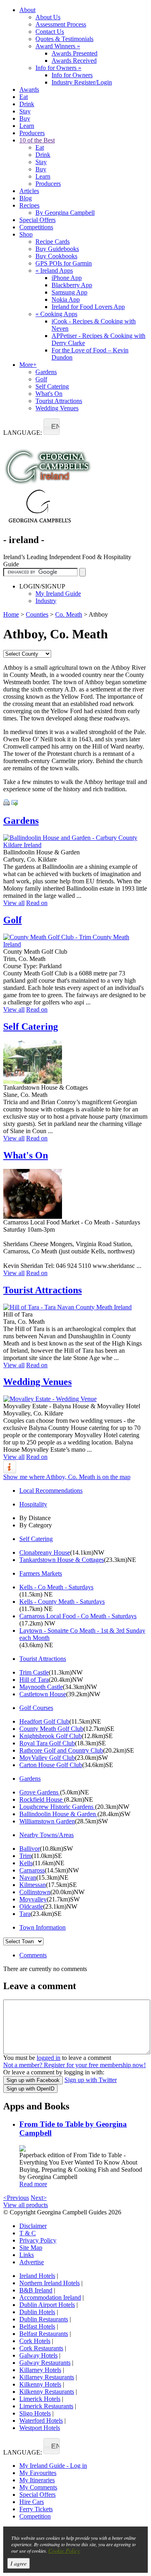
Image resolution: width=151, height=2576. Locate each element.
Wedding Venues (57, 408)
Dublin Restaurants (44, 2319)
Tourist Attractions (59, 401)
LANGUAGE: (23, 433)
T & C (28, 2233)
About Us (48, 17)
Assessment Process (61, 24)
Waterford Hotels (41, 2421)
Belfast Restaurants (44, 2334)
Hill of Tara (34, 1680)
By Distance (35, 1518)
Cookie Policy (64, 2550)
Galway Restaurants (45, 2363)
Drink (27, 104)
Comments (33, 1955)
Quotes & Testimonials (64, 39)
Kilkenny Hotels (40, 2384)
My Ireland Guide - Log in (53, 2466)
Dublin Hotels (37, 2312)
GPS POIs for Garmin (64, 263)
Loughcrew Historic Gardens (57, 1807)
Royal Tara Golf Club (47, 1743)
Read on (37, 903)
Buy (25, 118)
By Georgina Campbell (65, 213)
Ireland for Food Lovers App (88, 307)
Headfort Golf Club (44, 1721)
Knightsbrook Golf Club (51, 1736)
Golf (41, 379)
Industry (46, 601)
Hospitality (33, 1504)
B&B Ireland (36, 2290)
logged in (49, 2058)
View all (14, 903)
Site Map (31, 2248)
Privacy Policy (38, 2240)
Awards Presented (74, 53)
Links (27, 2255)
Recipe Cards (53, 242)
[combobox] (52, 427)
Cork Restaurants (41, 2348)
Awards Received (74, 61)
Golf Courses (36, 1708)
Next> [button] (39, 2198)
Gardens (46, 372)
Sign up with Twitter (91, 2080)
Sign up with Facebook (33, 2080)
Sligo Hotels (35, 2413)
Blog (26, 198)
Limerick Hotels (40, 2399)
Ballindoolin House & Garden (58, 1814)
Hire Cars (32, 2502)
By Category (36, 1525)
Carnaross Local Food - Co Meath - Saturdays (78, 1616)
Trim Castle (34, 1672)
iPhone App (67, 278)
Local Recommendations (51, 1491)
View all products (26, 2205)
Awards (29, 90)
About (27, 10)
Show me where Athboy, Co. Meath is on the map (67, 1477)
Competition (35, 2516)
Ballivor (30, 1849)
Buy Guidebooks (57, 249)
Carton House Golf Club (51, 1765)
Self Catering (52, 386)
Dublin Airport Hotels (47, 2305)
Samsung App (69, 292)
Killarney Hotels (40, 2370)
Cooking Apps (56, 314)
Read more (33, 2184)
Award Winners (58, 46)
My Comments (38, 2487)
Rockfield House (42, 1799)
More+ (28, 365)
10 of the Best (37, 140)
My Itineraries (37, 2480)
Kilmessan (33, 1885)
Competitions (36, 227)
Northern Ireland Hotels (50, 2283)
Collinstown (35, 1892)
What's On (49, 394)
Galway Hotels (38, 2355)
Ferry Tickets (36, 2509)
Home (11, 614)
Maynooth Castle (41, 1687)
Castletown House (43, 1694)
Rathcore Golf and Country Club (61, 1750)
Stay (25, 111)
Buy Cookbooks (56, 256)
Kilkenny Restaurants (47, 2392)
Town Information (42, 1927)
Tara (25, 1914)
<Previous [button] (16, 2198)
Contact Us (50, 32)
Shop (26, 234)
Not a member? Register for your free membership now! (74, 2065)
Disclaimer (33, 2226)
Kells (26, 1863)
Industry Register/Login (82, 82)
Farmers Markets (41, 1573)
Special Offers (37, 220)
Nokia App (66, 299)
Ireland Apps (54, 271)
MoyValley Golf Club (47, 1758)
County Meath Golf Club (51, 1729)
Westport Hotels (40, 2428)
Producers (32, 133)
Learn (27, 126)
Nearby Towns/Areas (47, 1835)
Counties (37, 614)
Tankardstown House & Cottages (62, 1560)
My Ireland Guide (58, 594)
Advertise (32, 2262)
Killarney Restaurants (47, 2377)
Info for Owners (58, 68)
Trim (25, 1856)
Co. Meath (69, 614)
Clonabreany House (45, 1552)
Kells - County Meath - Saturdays (62, 1602)
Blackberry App (72, 285)
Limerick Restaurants (46, 2406)
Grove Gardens (40, 1792)
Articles (29, 191)
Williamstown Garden (47, 1821)
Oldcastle (31, 1906)
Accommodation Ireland (50, 2297)
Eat (24, 97)
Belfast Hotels (37, 2326)
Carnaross (32, 1870)
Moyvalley (33, 1899)
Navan (28, 1877)
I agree (19, 2563)
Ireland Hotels (37, 2276)
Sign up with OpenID (30, 2089)
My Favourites (38, 2473)
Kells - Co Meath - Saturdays (56, 1587)
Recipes (29, 205)
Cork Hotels (35, 2341)
